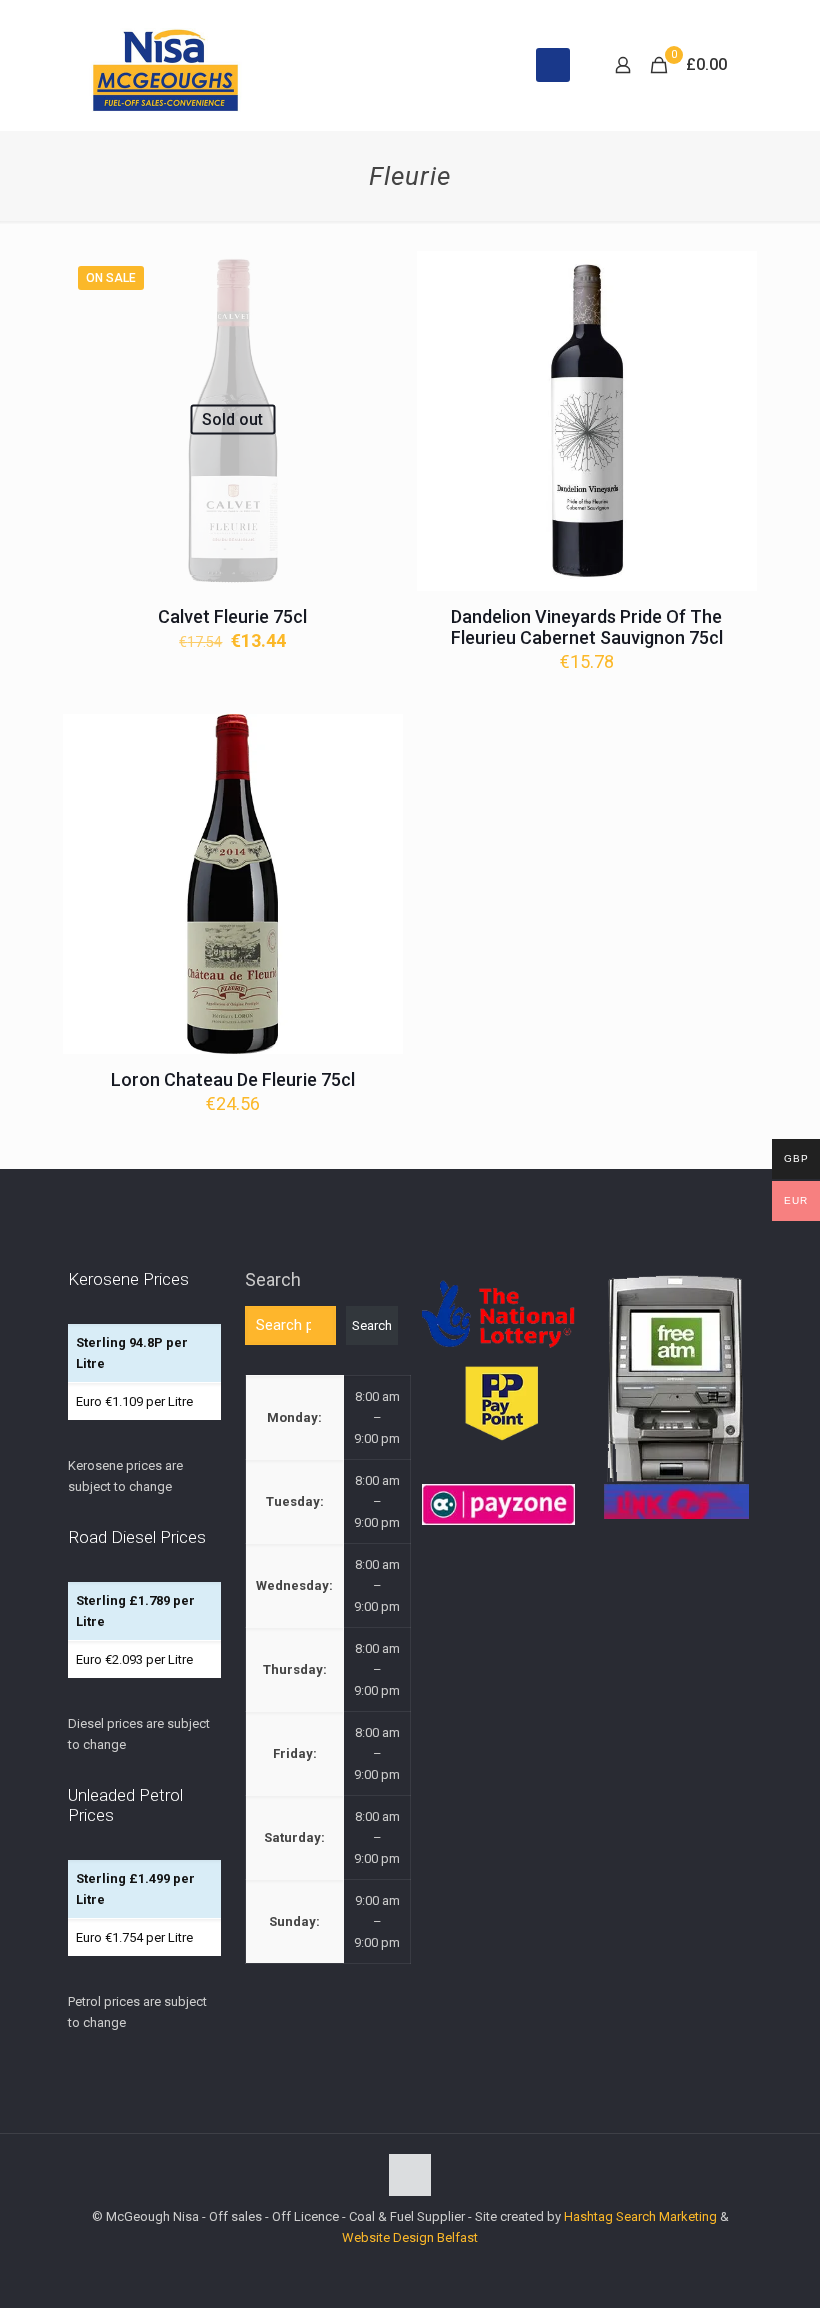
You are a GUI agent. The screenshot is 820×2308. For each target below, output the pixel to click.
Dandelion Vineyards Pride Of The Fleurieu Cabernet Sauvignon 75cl (587, 627)
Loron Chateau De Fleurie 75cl (233, 1079)
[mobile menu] (553, 65)
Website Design (388, 2237)
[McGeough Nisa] (165, 65)
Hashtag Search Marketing (640, 2216)
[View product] (375, 279)
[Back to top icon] (410, 2175)
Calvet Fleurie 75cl (232, 616)
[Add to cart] (729, 279)
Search (273, 1279)
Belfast (457, 2237)
